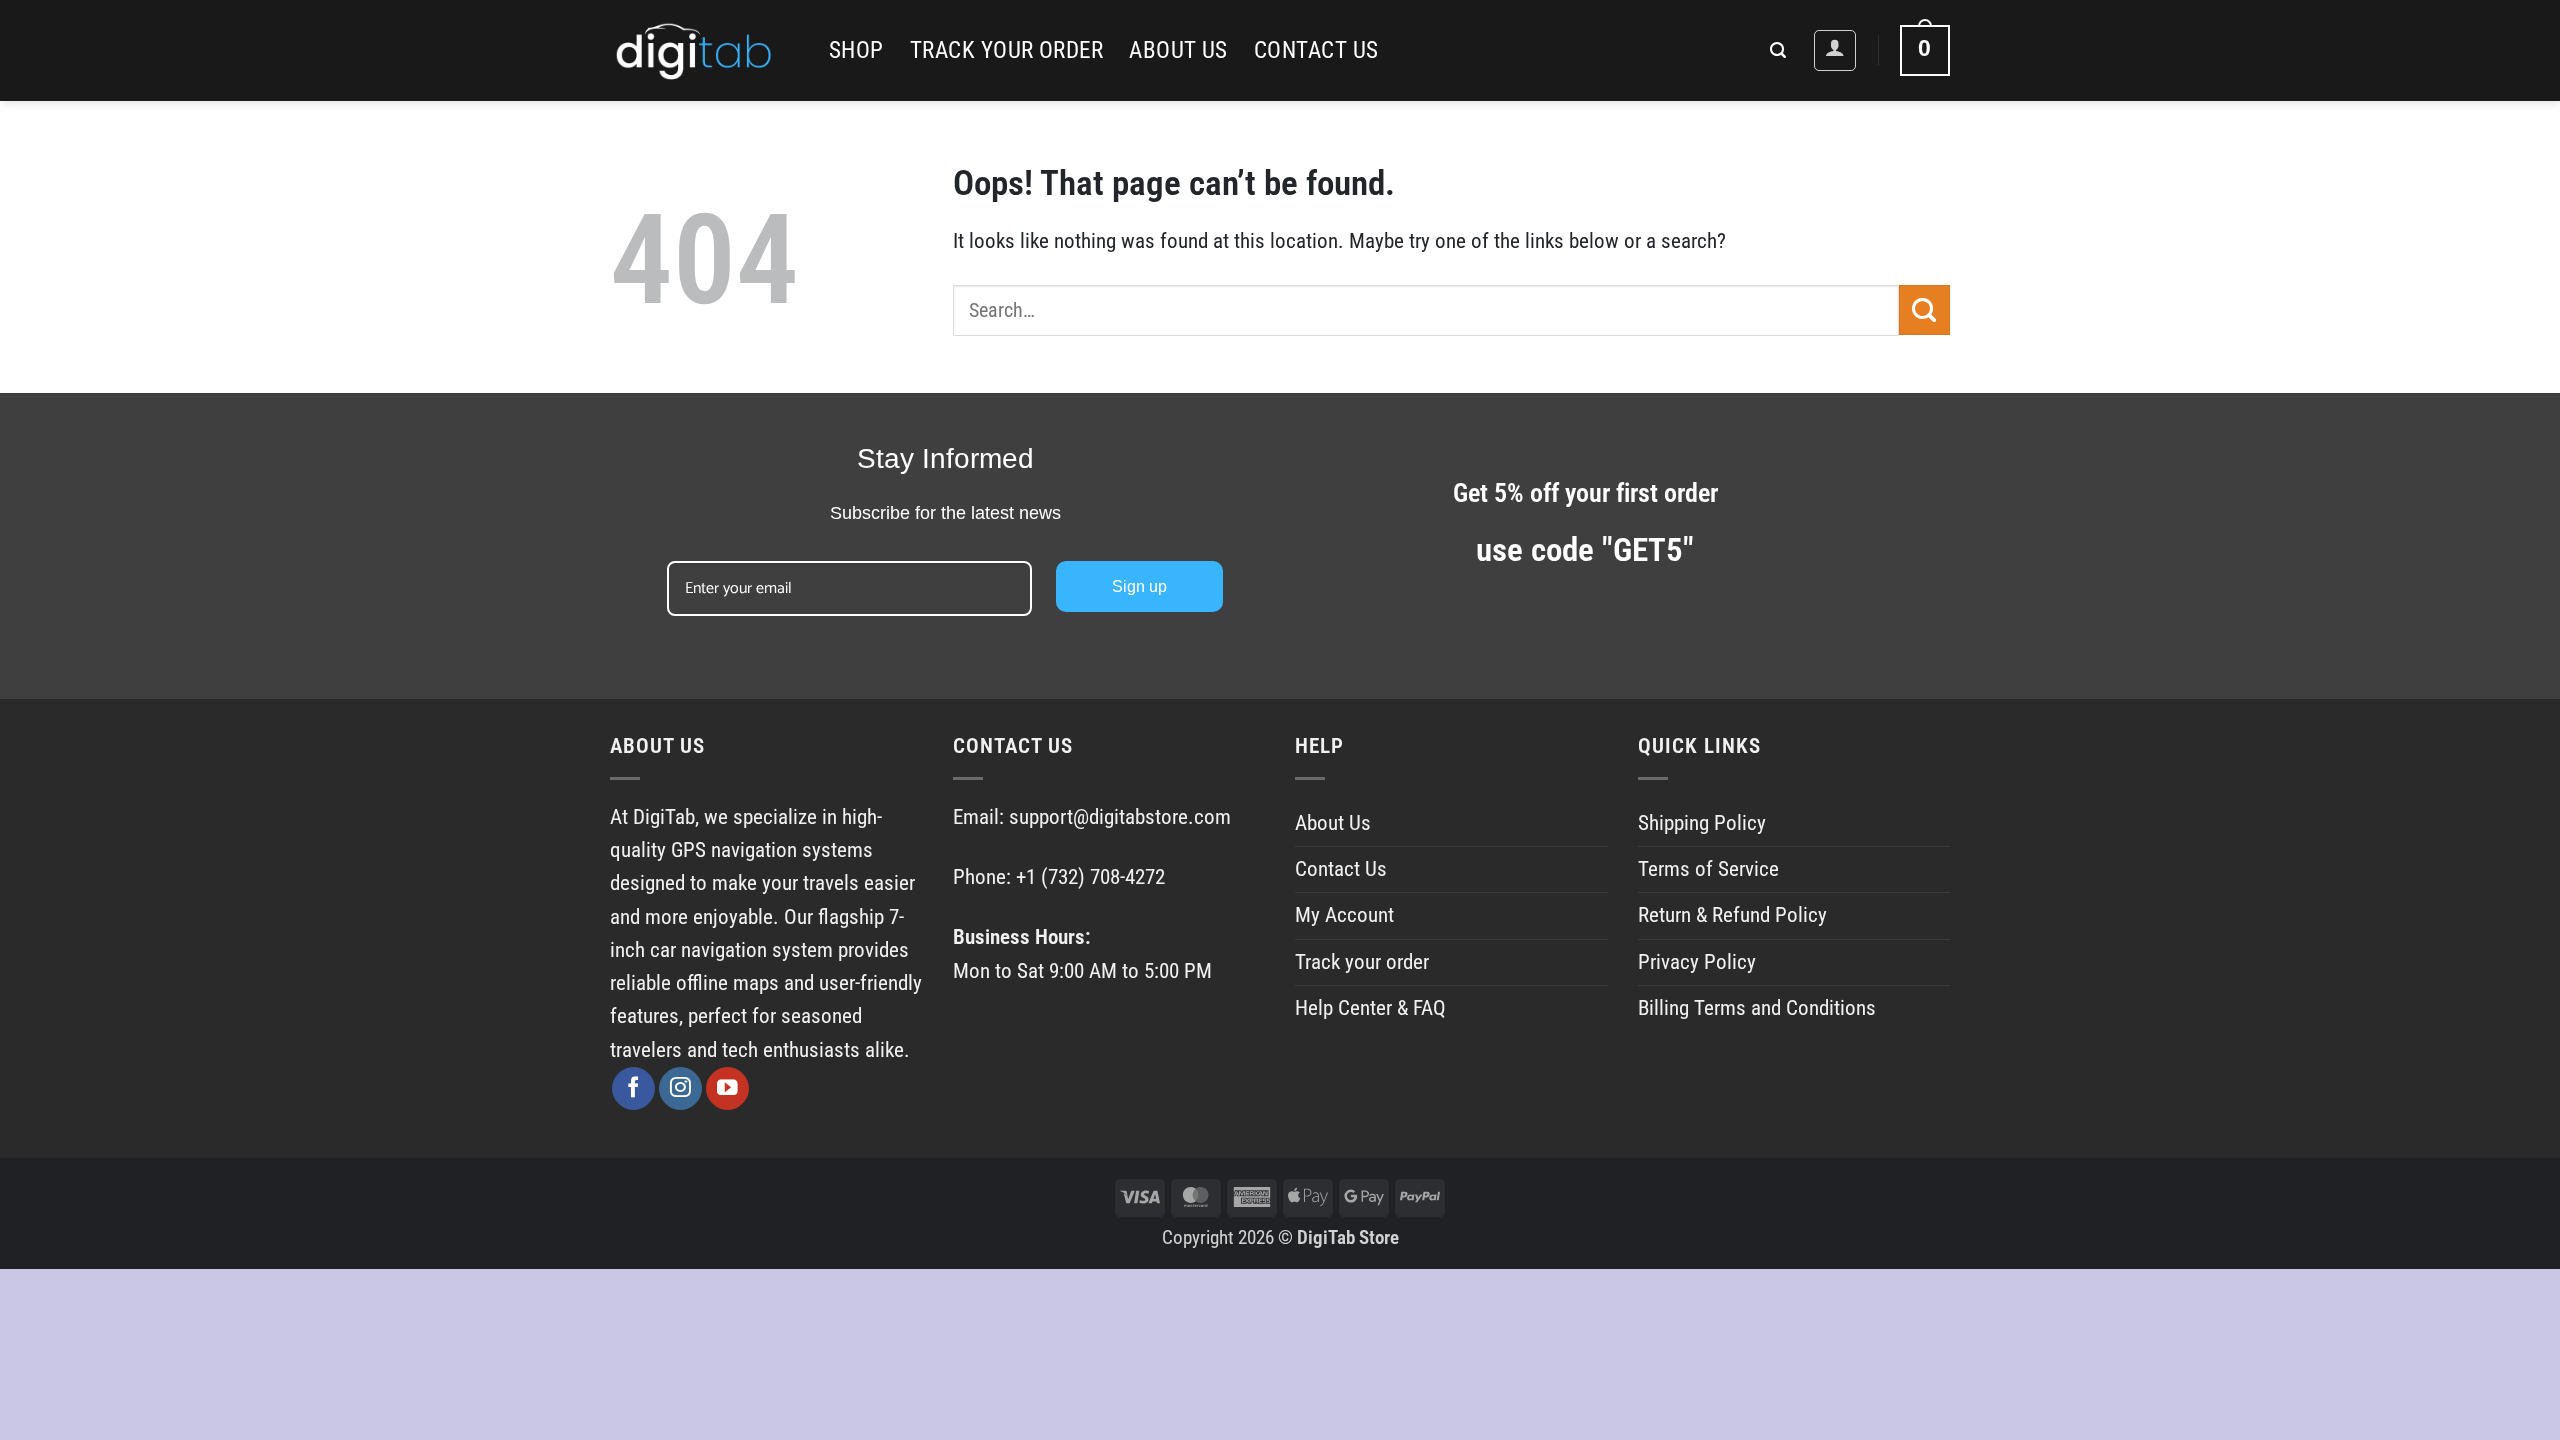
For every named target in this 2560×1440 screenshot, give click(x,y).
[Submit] (1924, 310)
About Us (1178, 50)
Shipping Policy (1702, 823)
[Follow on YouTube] (727, 1088)
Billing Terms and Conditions (1757, 1008)
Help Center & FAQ (1370, 1008)
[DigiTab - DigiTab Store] (704, 50)
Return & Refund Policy (1732, 915)
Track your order (1006, 50)
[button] (1778, 50)
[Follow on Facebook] (633, 1088)
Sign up (1139, 586)
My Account (1344, 915)
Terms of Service (1708, 869)
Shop (856, 50)
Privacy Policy (1697, 962)
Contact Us (1316, 50)
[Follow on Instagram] (680, 1088)
